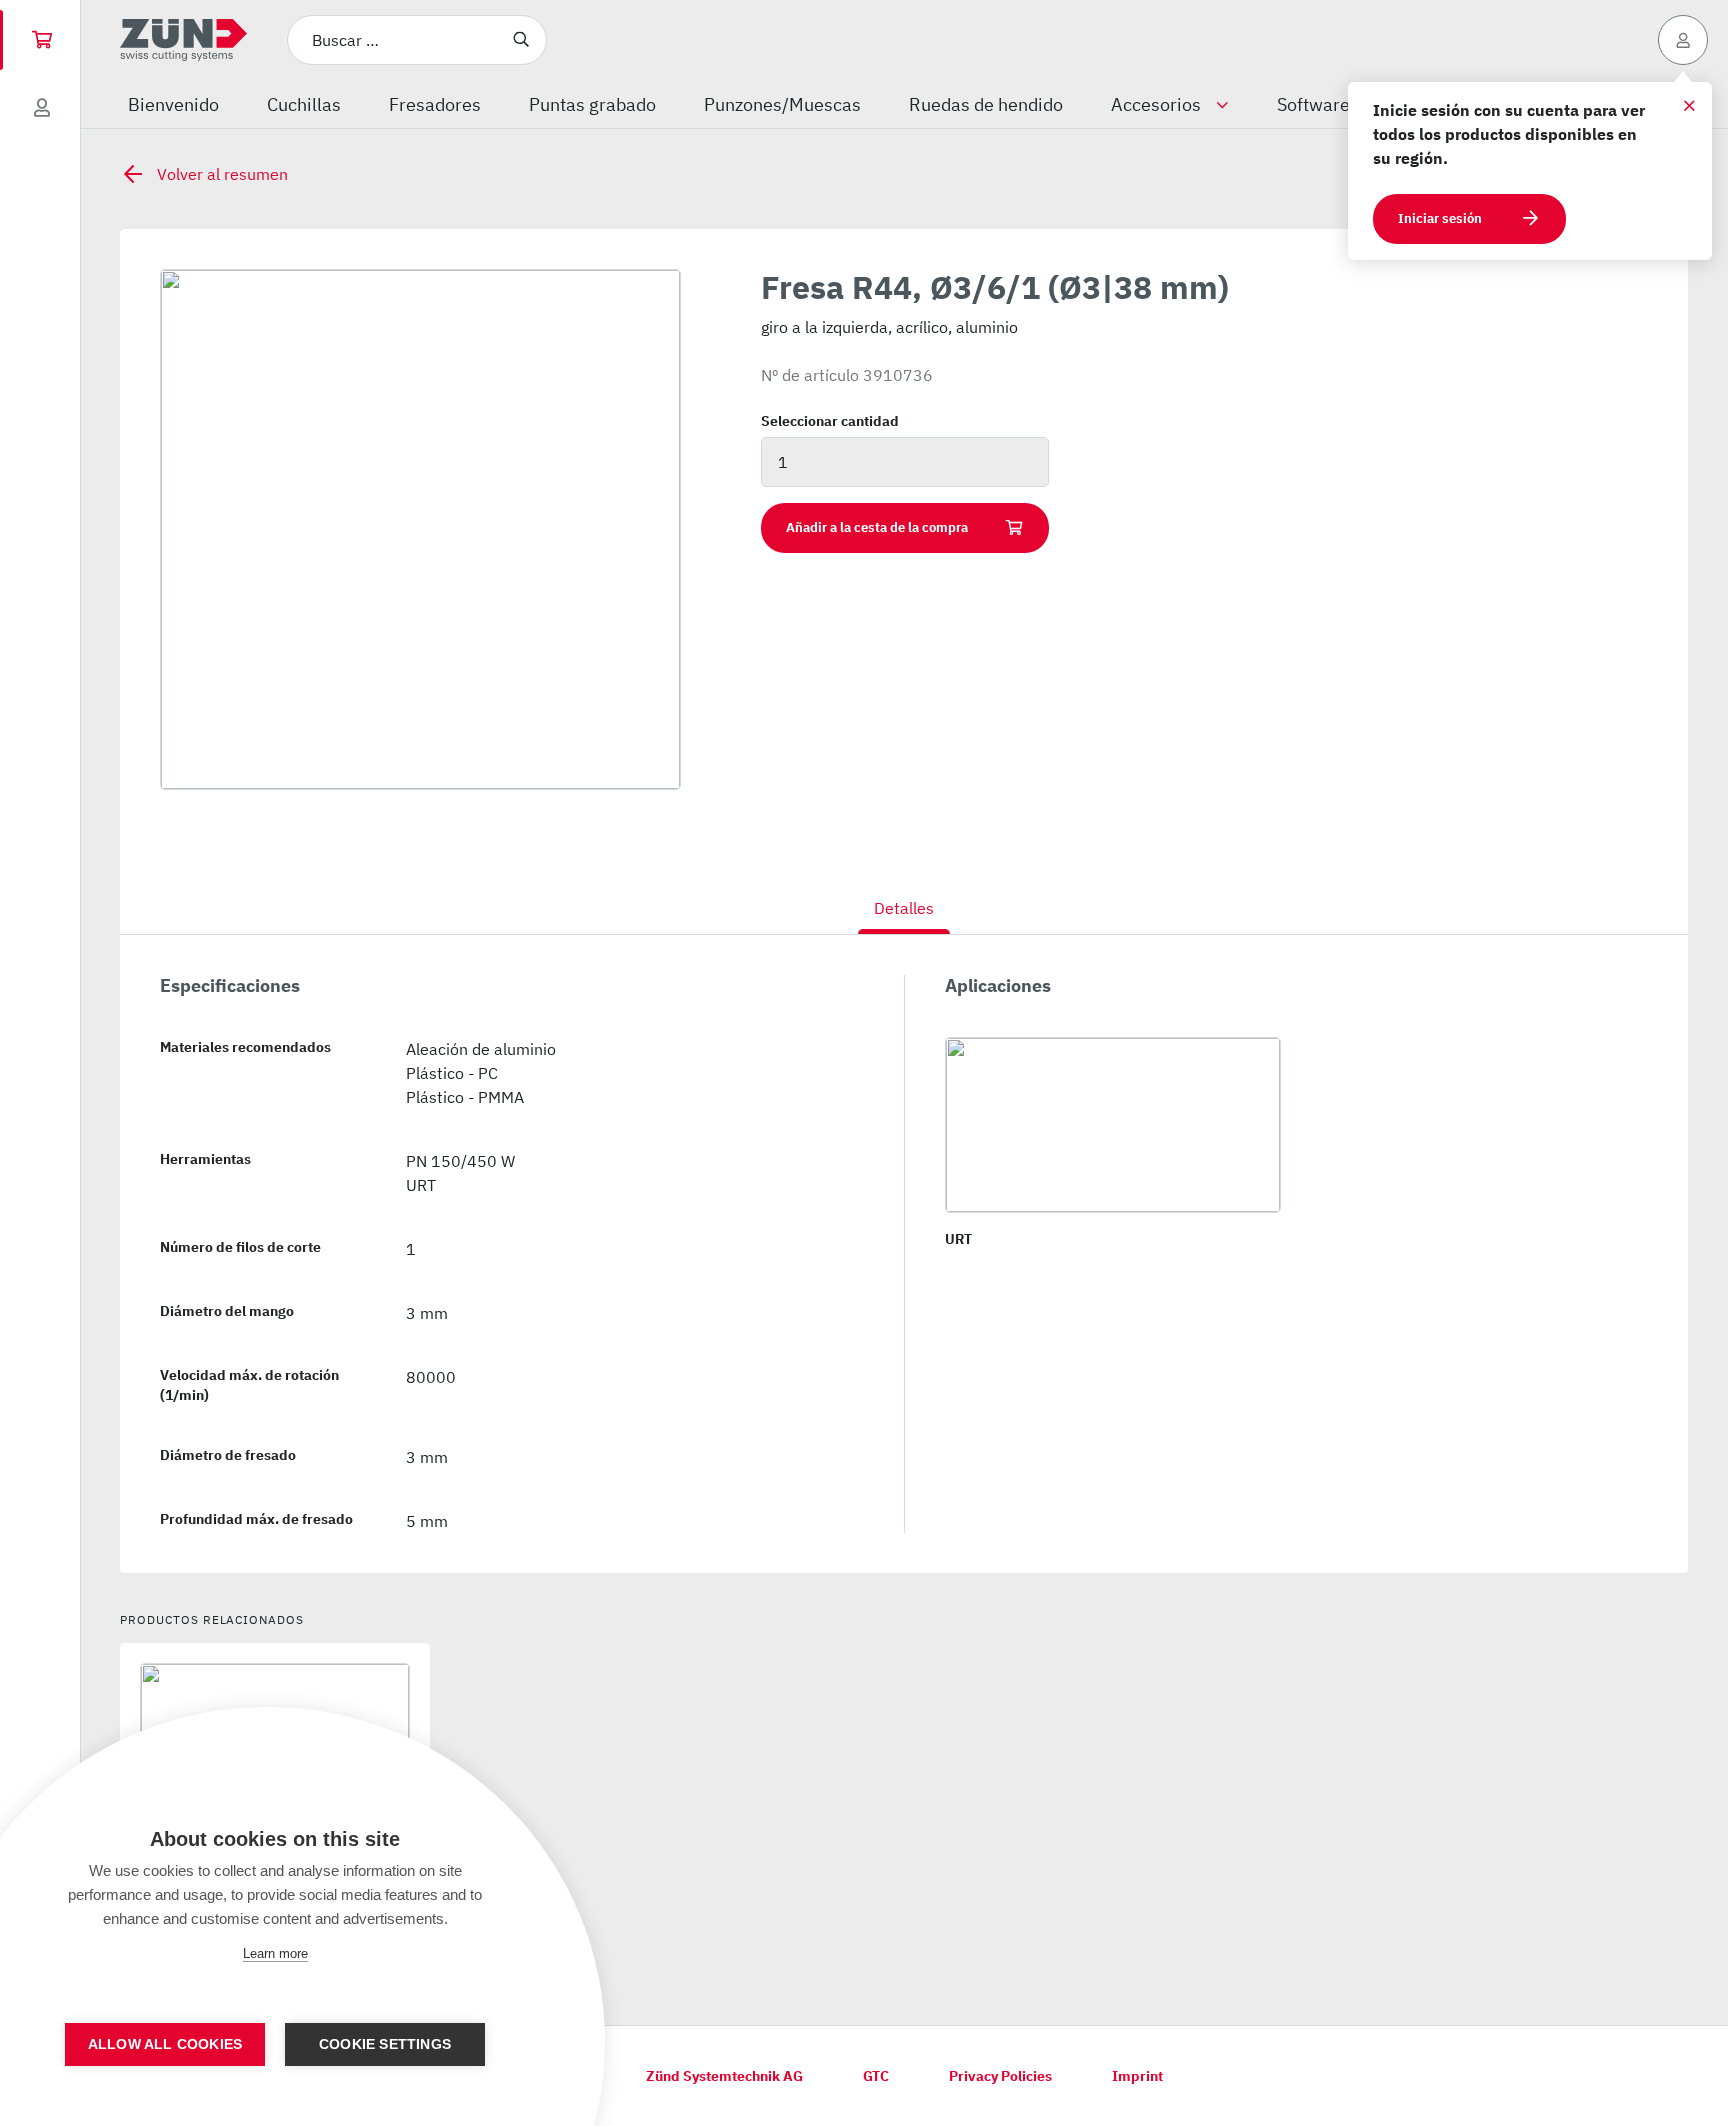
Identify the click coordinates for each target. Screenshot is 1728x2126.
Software (1313, 104)
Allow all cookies (165, 2044)
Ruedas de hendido (986, 104)
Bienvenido (173, 104)
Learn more (275, 1953)
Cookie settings (385, 2044)
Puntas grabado (592, 104)
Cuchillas (304, 104)
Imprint (1137, 2076)
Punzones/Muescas (782, 104)
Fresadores (435, 104)
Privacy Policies (1000, 2076)
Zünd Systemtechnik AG (724, 2076)
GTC (876, 2076)
